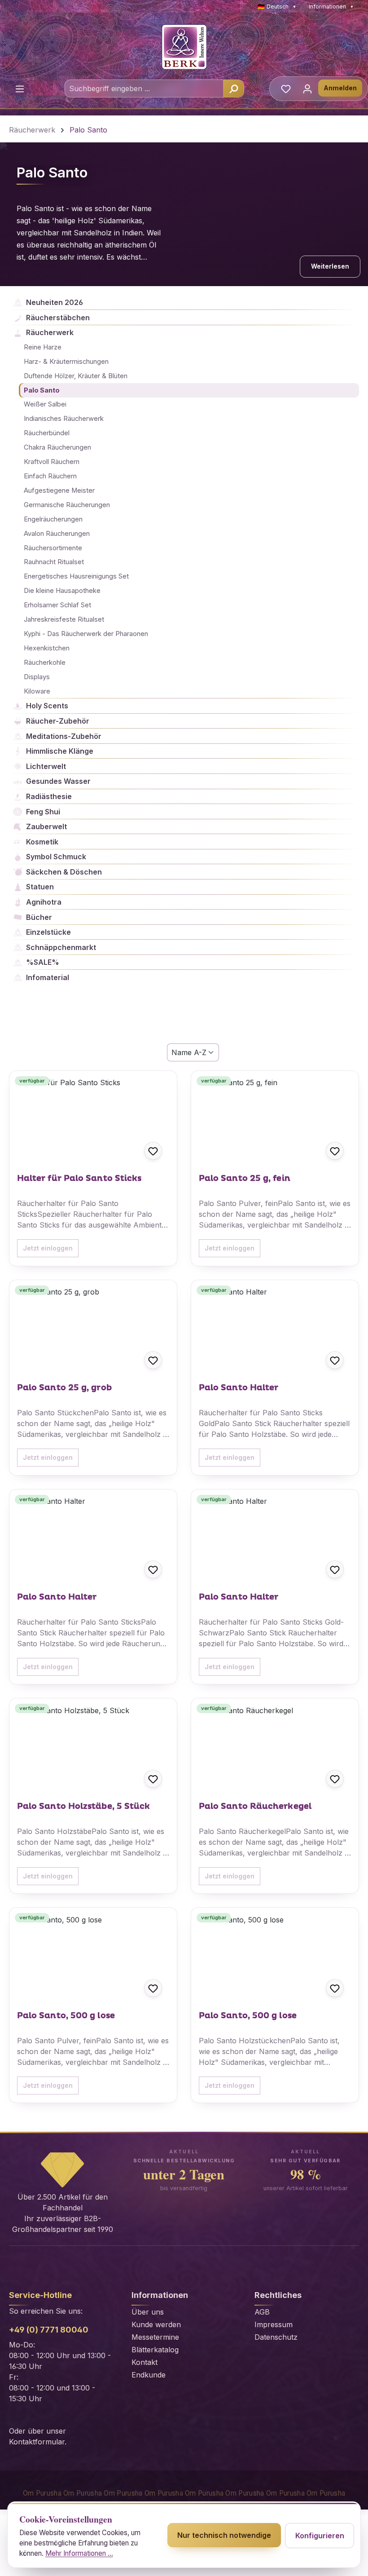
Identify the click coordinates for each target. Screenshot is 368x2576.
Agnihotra (44, 902)
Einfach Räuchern (50, 476)
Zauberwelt (46, 826)
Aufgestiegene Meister (59, 490)
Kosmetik (42, 842)
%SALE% (43, 962)
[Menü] (20, 88)
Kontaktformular (37, 2442)
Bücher (39, 917)
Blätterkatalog (155, 2350)
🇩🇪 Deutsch (277, 7)
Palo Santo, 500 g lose (66, 2016)
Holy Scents (47, 706)
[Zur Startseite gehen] (184, 47)
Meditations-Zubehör (64, 736)
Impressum (274, 2324)
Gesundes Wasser (58, 781)
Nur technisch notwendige (224, 2535)
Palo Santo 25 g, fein (245, 1179)
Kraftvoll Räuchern (52, 462)
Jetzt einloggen (48, 1248)
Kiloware (37, 691)
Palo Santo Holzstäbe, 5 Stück (84, 1807)
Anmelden (340, 88)
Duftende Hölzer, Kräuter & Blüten (76, 376)
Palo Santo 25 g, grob (64, 1388)
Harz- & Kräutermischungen (66, 362)
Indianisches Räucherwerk (64, 419)
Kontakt (145, 2362)
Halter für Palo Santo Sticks (79, 1179)
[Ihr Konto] (307, 88)
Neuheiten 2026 (55, 302)
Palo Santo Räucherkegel (255, 1807)
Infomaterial (48, 977)
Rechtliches (278, 2295)
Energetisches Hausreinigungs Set (76, 576)
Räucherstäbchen (58, 318)
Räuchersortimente (53, 548)
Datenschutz (276, 2337)
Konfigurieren (320, 2536)
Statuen (40, 887)
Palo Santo (42, 390)
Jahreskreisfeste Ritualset (64, 619)
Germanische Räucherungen (67, 505)
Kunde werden (156, 2324)
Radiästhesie (49, 796)
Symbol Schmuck (56, 857)
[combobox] (144, 88)
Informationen (331, 7)
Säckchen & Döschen (64, 872)
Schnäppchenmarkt (61, 947)
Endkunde (149, 2375)
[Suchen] (233, 88)
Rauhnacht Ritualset (54, 562)
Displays (37, 677)
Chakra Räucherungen (57, 447)
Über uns (148, 2312)
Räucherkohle (45, 663)
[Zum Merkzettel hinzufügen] (153, 1151)
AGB (262, 2312)
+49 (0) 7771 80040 (49, 2330)
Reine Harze (43, 347)
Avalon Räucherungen (57, 534)
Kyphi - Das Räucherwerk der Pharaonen (86, 634)
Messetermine (155, 2337)
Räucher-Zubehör (58, 721)
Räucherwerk (50, 332)
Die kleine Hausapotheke (62, 591)
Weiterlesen (330, 266)
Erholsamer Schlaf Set (57, 605)
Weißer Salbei (45, 404)
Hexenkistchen (47, 648)
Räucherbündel (47, 433)
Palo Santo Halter (239, 1388)
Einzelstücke (48, 932)
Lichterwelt (46, 766)
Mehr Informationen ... (79, 2553)
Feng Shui (43, 812)
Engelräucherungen (53, 519)
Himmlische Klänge (60, 751)
